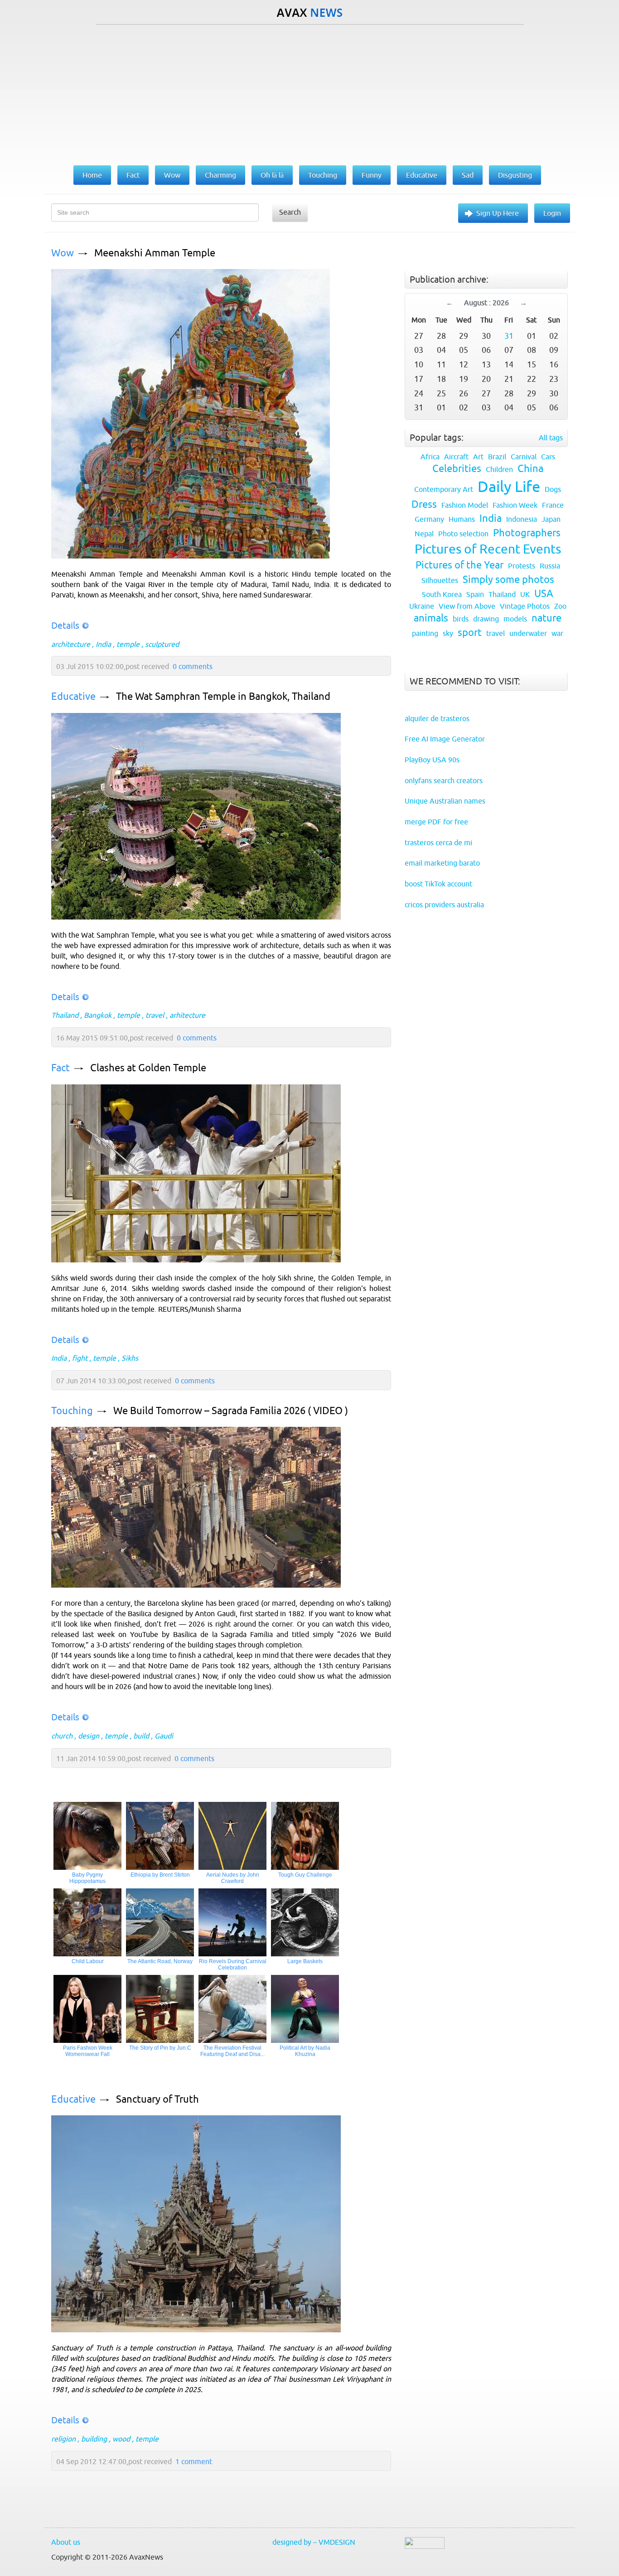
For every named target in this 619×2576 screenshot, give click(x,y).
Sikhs (130, 1358)
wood (121, 2439)
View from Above (467, 606)
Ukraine (422, 606)
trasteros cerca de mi (438, 843)
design (89, 1736)
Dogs (553, 489)
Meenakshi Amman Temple (155, 253)
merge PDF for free (436, 822)
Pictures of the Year (459, 565)
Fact (60, 1068)
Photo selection (463, 534)
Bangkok (98, 1015)
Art (478, 457)
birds (461, 619)
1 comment (194, 2461)
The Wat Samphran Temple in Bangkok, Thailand (223, 696)
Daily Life (509, 486)
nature (546, 618)
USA (544, 594)
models (515, 619)
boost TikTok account (438, 884)
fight (80, 1358)
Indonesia (522, 519)
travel (155, 1015)
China (530, 469)
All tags (551, 438)
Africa (430, 457)
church (62, 1736)
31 (509, 336)
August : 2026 (486, 303)
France (553, 505)
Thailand (65, 1015)
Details (65, 625)
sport (470, 633)
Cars (548, 457)
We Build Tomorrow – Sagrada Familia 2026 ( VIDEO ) (231, 1411)
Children (499, 469)
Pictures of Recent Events (488, 549)
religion (63, 2439)
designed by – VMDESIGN (314, 2542)
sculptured (162, 644)
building (94, 2439)
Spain (475, 594)
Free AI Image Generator (445, 739)
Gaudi (164, 1736)
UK (525, 594)
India (103, 644)
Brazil (497, 457)
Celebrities (457, 469)
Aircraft (456, 457)
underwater (528, 633)
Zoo (560, 606)
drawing (486, 619)
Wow (63, 253)
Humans (462, 519)
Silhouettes (440, 580)
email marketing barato (442, 863)
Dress (424, 504)
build (141, 1736)
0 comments (193, 666)
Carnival (524, 457)
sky (448, 633)
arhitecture (187, 1015)
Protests (522, 566)
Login (552, 213)
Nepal (424, 534)
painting (425, 633)
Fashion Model (465, 505)
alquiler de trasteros (437, 718)
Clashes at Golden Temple (148, 1068)
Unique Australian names (445, 801)
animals (431, 618)
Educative (73, 696)
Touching (72, 1411)
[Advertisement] (309, 93)
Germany (429, 519)
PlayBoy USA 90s (432, 760)
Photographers (527, 533)
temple (128, 644)
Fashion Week (515, 505)
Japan (551, 519)
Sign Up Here (498, 213)
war (557, 633)
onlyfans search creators (444, 780)
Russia (550, 566)
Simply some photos (508, 580)
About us (66, 2542)
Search (290, 212)
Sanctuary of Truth (157, 2099)
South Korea (442, 594)
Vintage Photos (525, 606)
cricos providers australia (444, 905)
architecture (71, 644)
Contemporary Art (444, 489)
